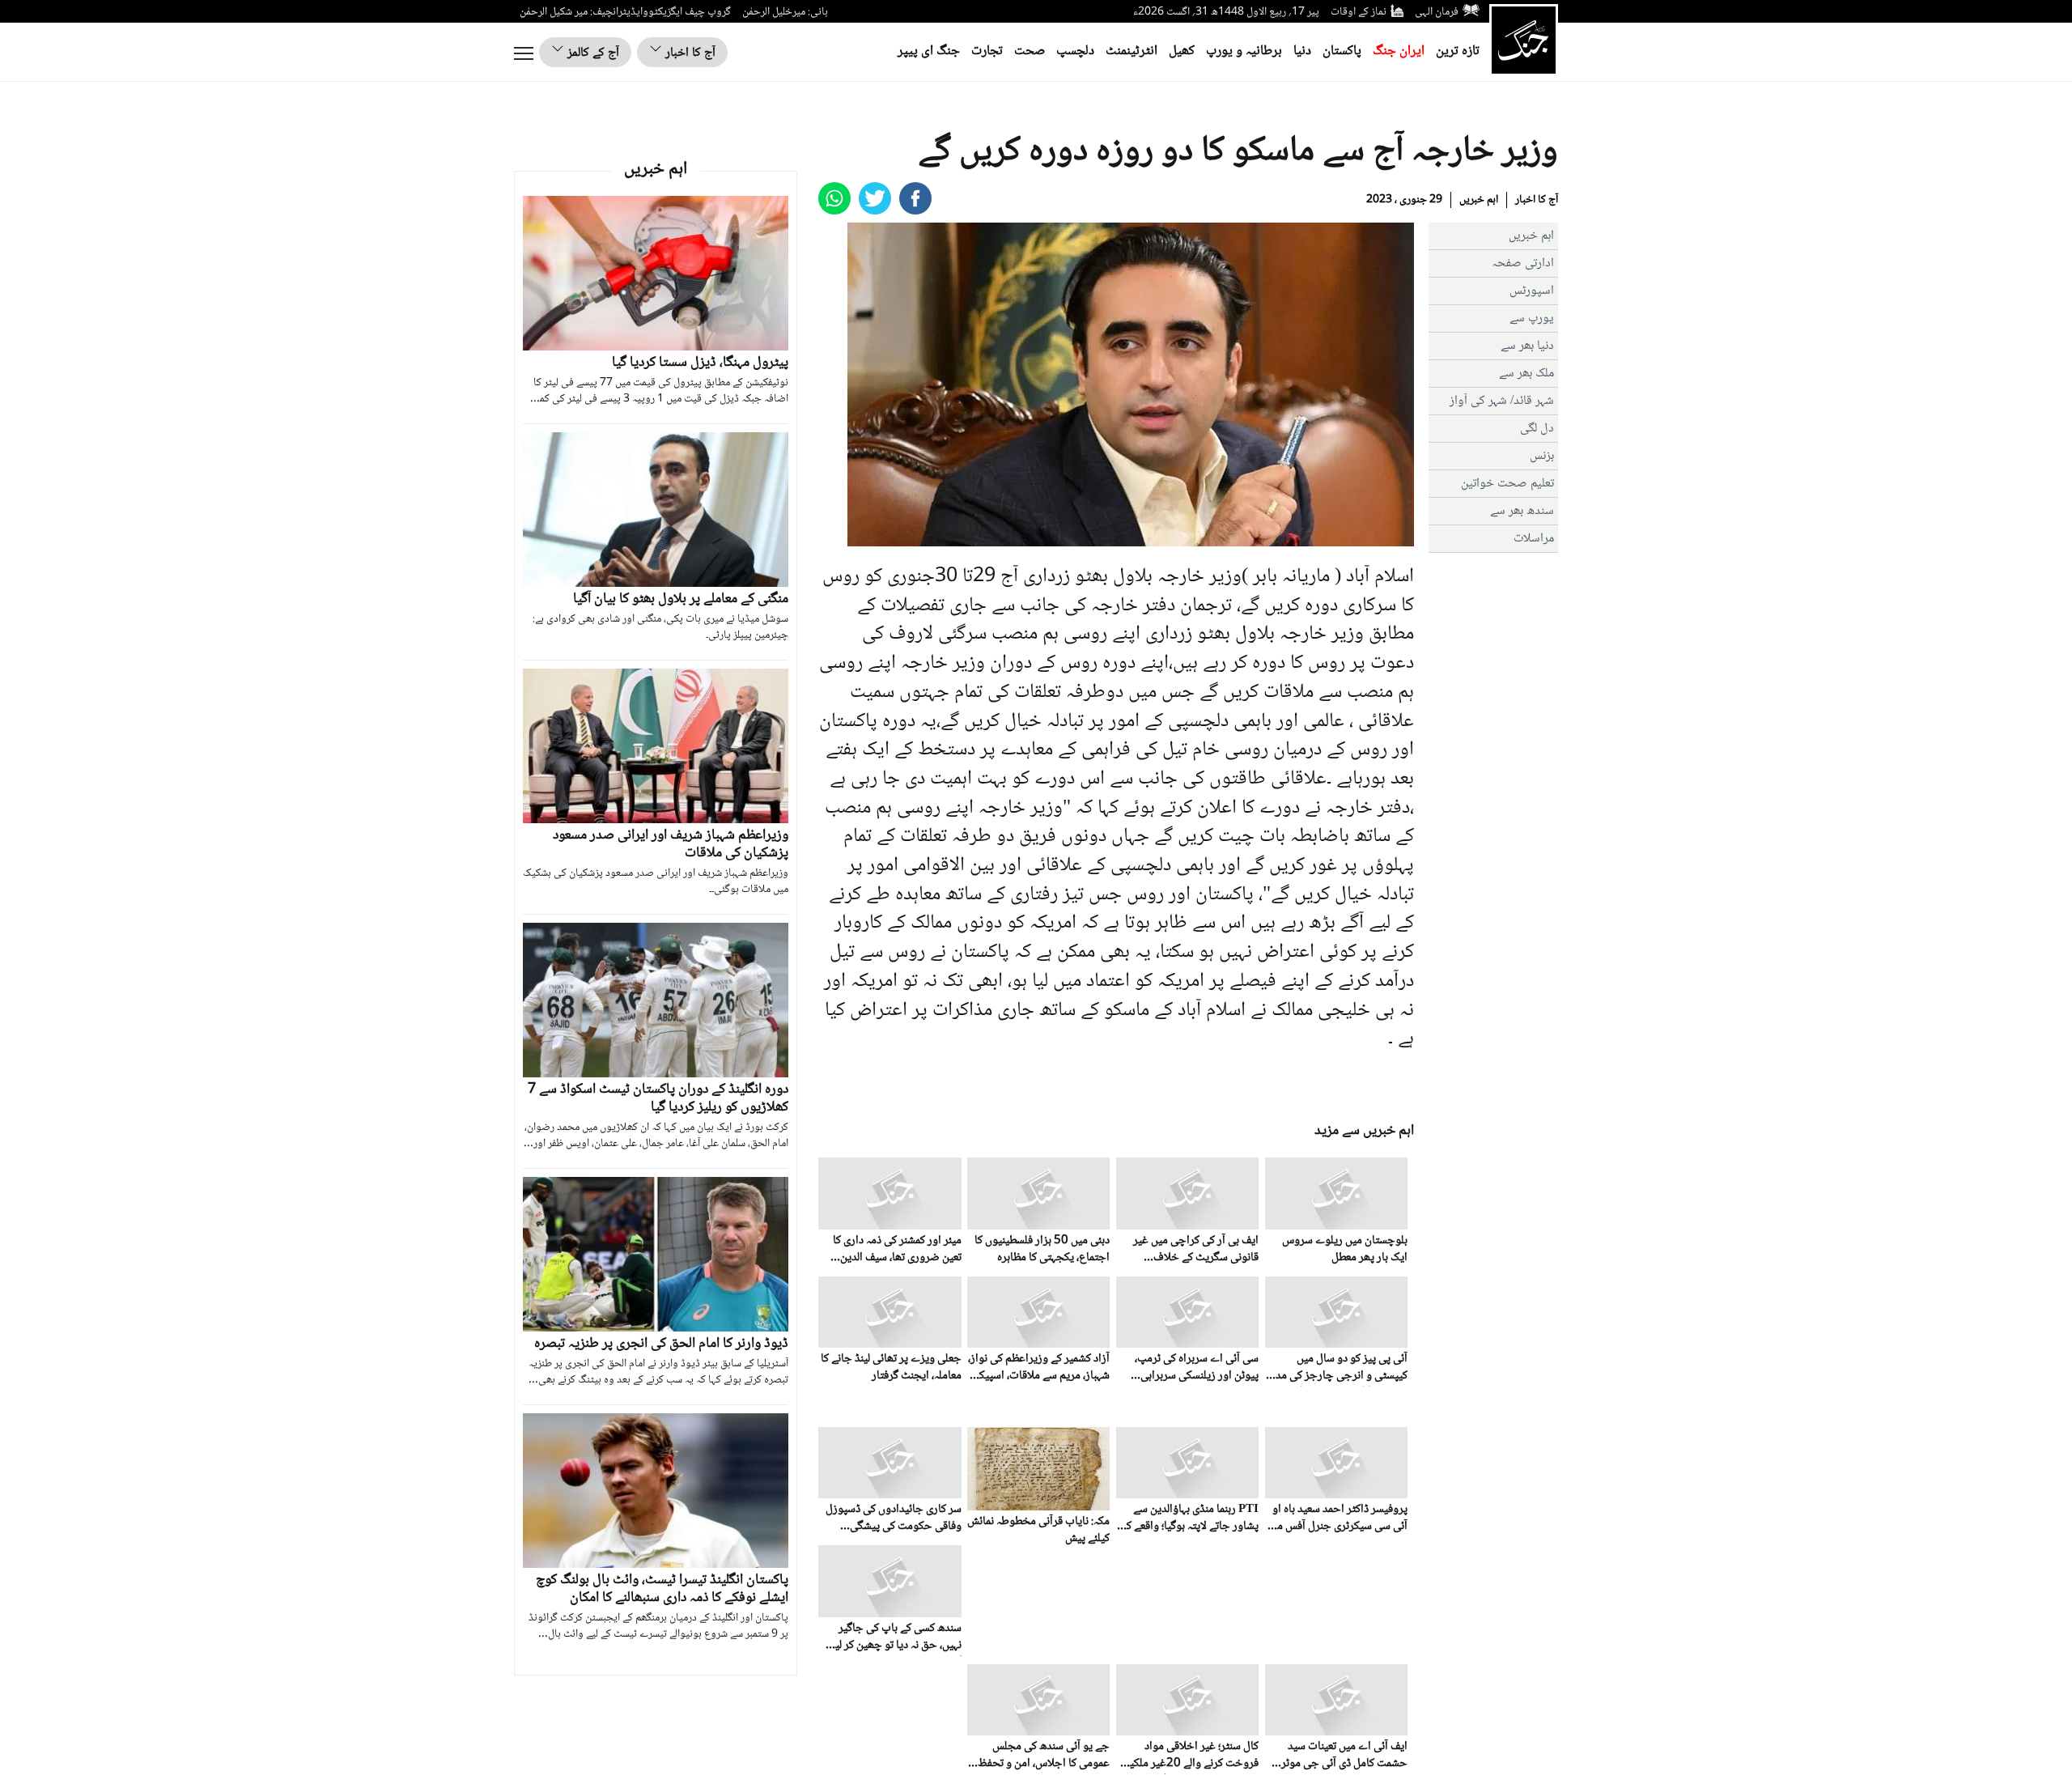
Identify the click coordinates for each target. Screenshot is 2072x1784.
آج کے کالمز (592, 53)
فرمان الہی (1437, 12)
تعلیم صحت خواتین (1507, 484)
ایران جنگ (1399, 51)
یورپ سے (1532, 319)
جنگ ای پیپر (929, 51)
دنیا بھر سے (1527, 346)
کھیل (1182, 51)
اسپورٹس (1532, 291)
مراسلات (1534, 539)
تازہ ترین (1458, 51)
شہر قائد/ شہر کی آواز (1502, 401)
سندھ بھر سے (1522, 511)
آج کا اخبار (689, 53)
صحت (1030, 51)
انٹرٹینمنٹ (1132, 51)
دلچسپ (1075, 51)
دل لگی (1537, 429)
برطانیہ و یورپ (1244, 51)
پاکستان (1342, 51)
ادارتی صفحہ (1523, 263)
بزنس (1542, 456)
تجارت (987, 51)
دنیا (1302, 51)
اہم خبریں (1479, 200)
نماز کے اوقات (1359, 12)
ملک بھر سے (1526, 374)
